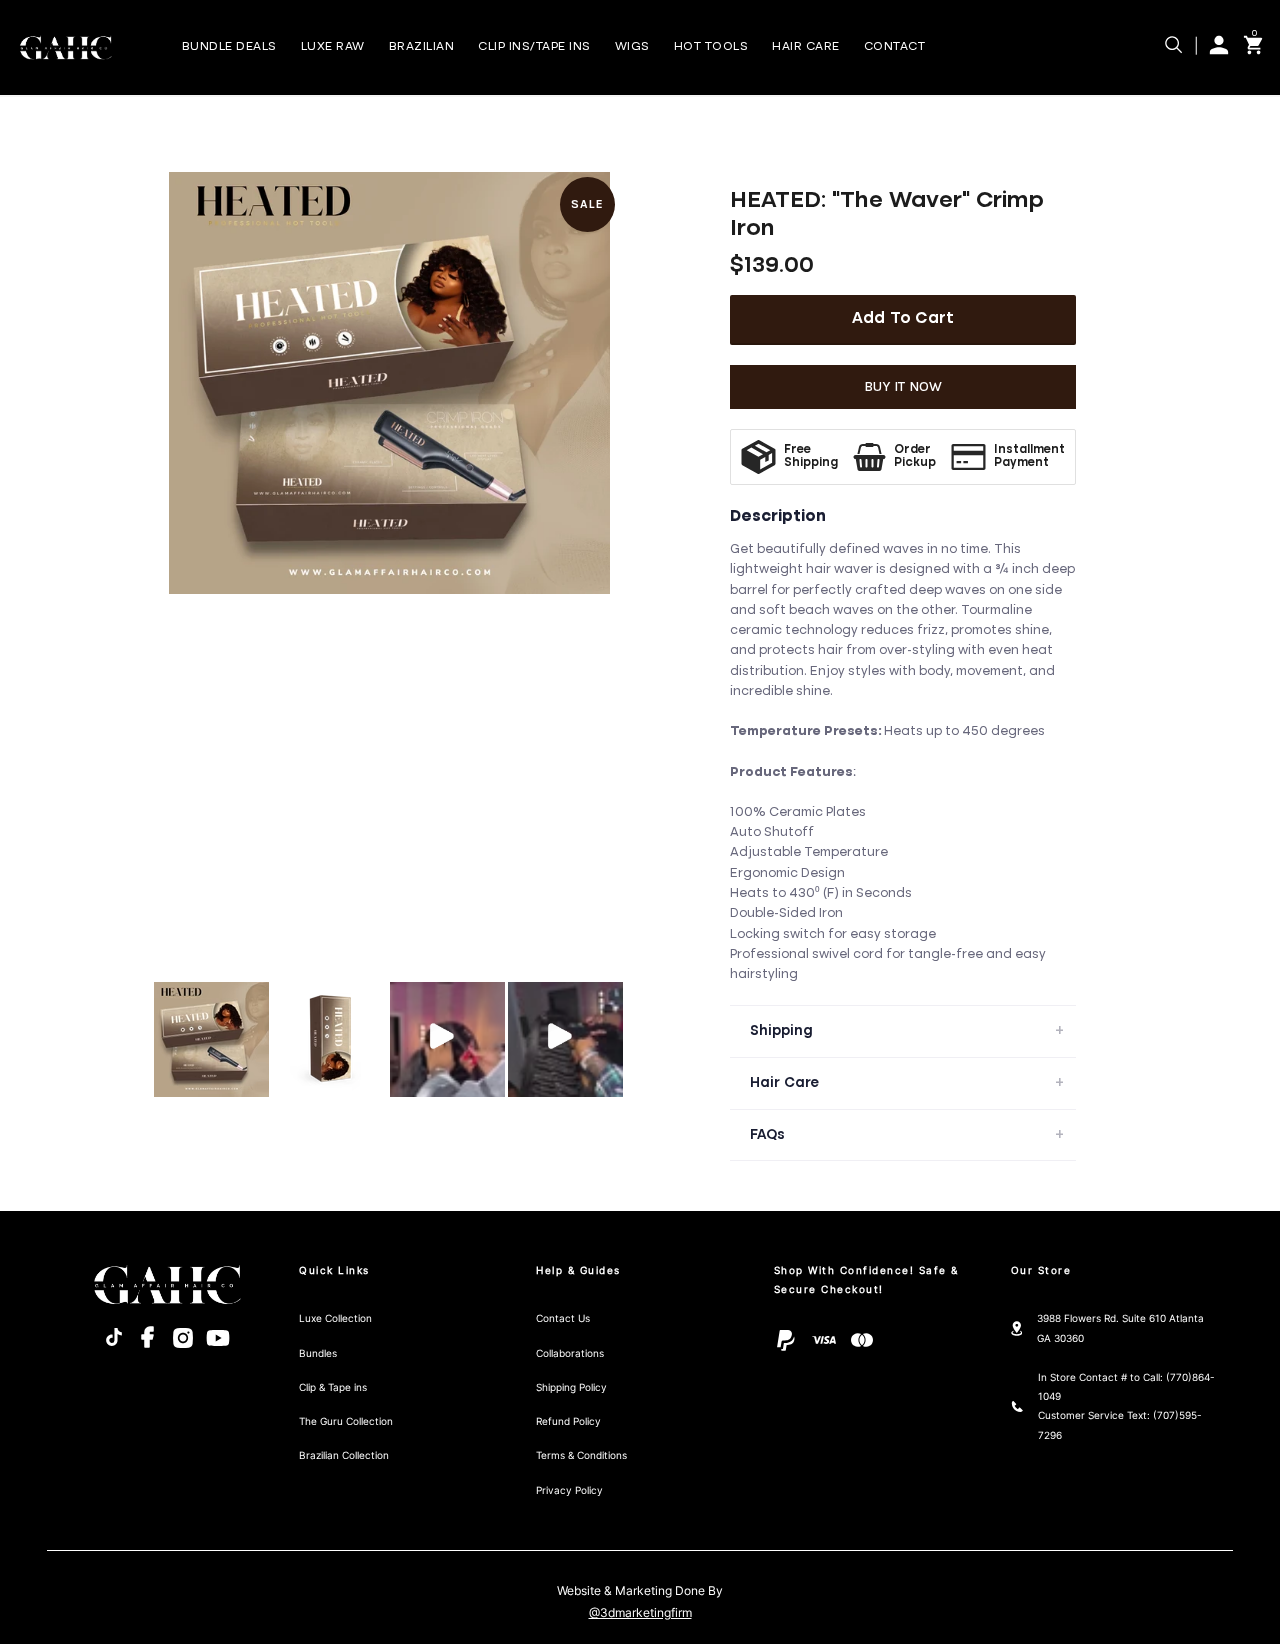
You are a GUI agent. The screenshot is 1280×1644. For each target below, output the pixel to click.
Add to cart (903, 319)
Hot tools (711, 47)
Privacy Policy (569, 1490)
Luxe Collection (335, 1318)
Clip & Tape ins (333, 1387)
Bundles (318, 1353)
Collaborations (570, 1353)
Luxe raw (333, 47)
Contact (895, 47)
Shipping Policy (571, 1387)
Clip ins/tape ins (534, 47)
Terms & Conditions (581, 1455)
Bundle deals (229, 47)
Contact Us (563, 1318)
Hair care (806, 47)
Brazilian (422, 47)
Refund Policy (568, 1421)
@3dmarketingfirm (640, 1613)
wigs (632, 47)
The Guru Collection (346, 1421)
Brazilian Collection (344, 1455)
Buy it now (903, 386)
